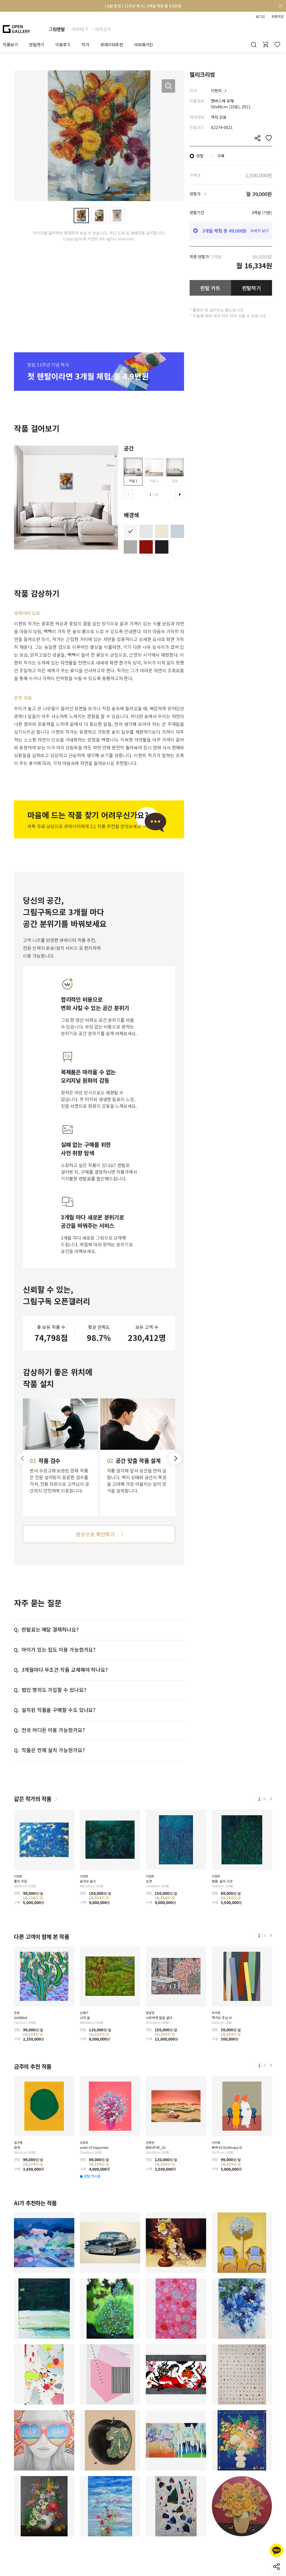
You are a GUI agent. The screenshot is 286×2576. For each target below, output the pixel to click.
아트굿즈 (103, 29)
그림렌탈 (57, 29)
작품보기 (10, 45)
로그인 (260, 16)
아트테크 (80, 29)
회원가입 (277, 16)
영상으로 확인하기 (95, 1534)
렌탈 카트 (210, 288)
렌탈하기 (252, 288)
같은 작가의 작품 (33, 1799)
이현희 (216, 90)
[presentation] (128, 494)
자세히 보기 (259, 231)
